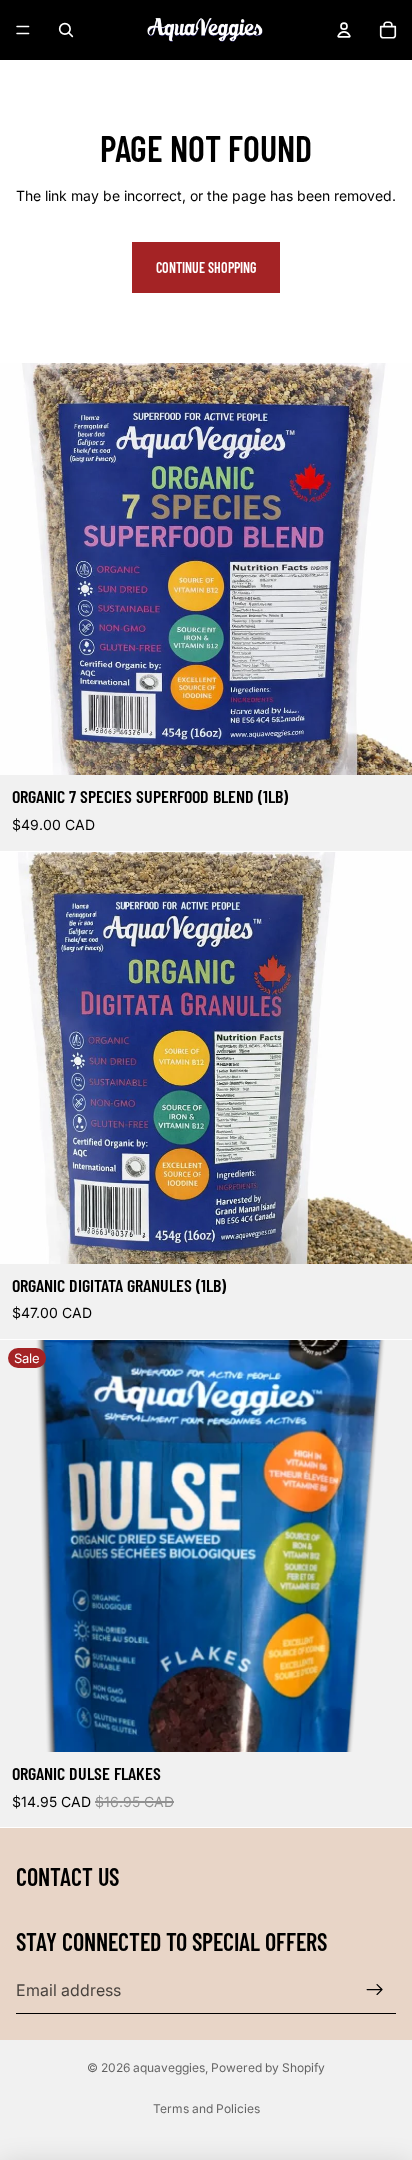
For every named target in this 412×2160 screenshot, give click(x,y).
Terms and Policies (206, 2108)
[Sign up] (375, 1990)
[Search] (66, 30)
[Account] (344, 30)
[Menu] (23, 30)
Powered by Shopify (268, 2067)
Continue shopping (206, 267)
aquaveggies (169, 2067)
